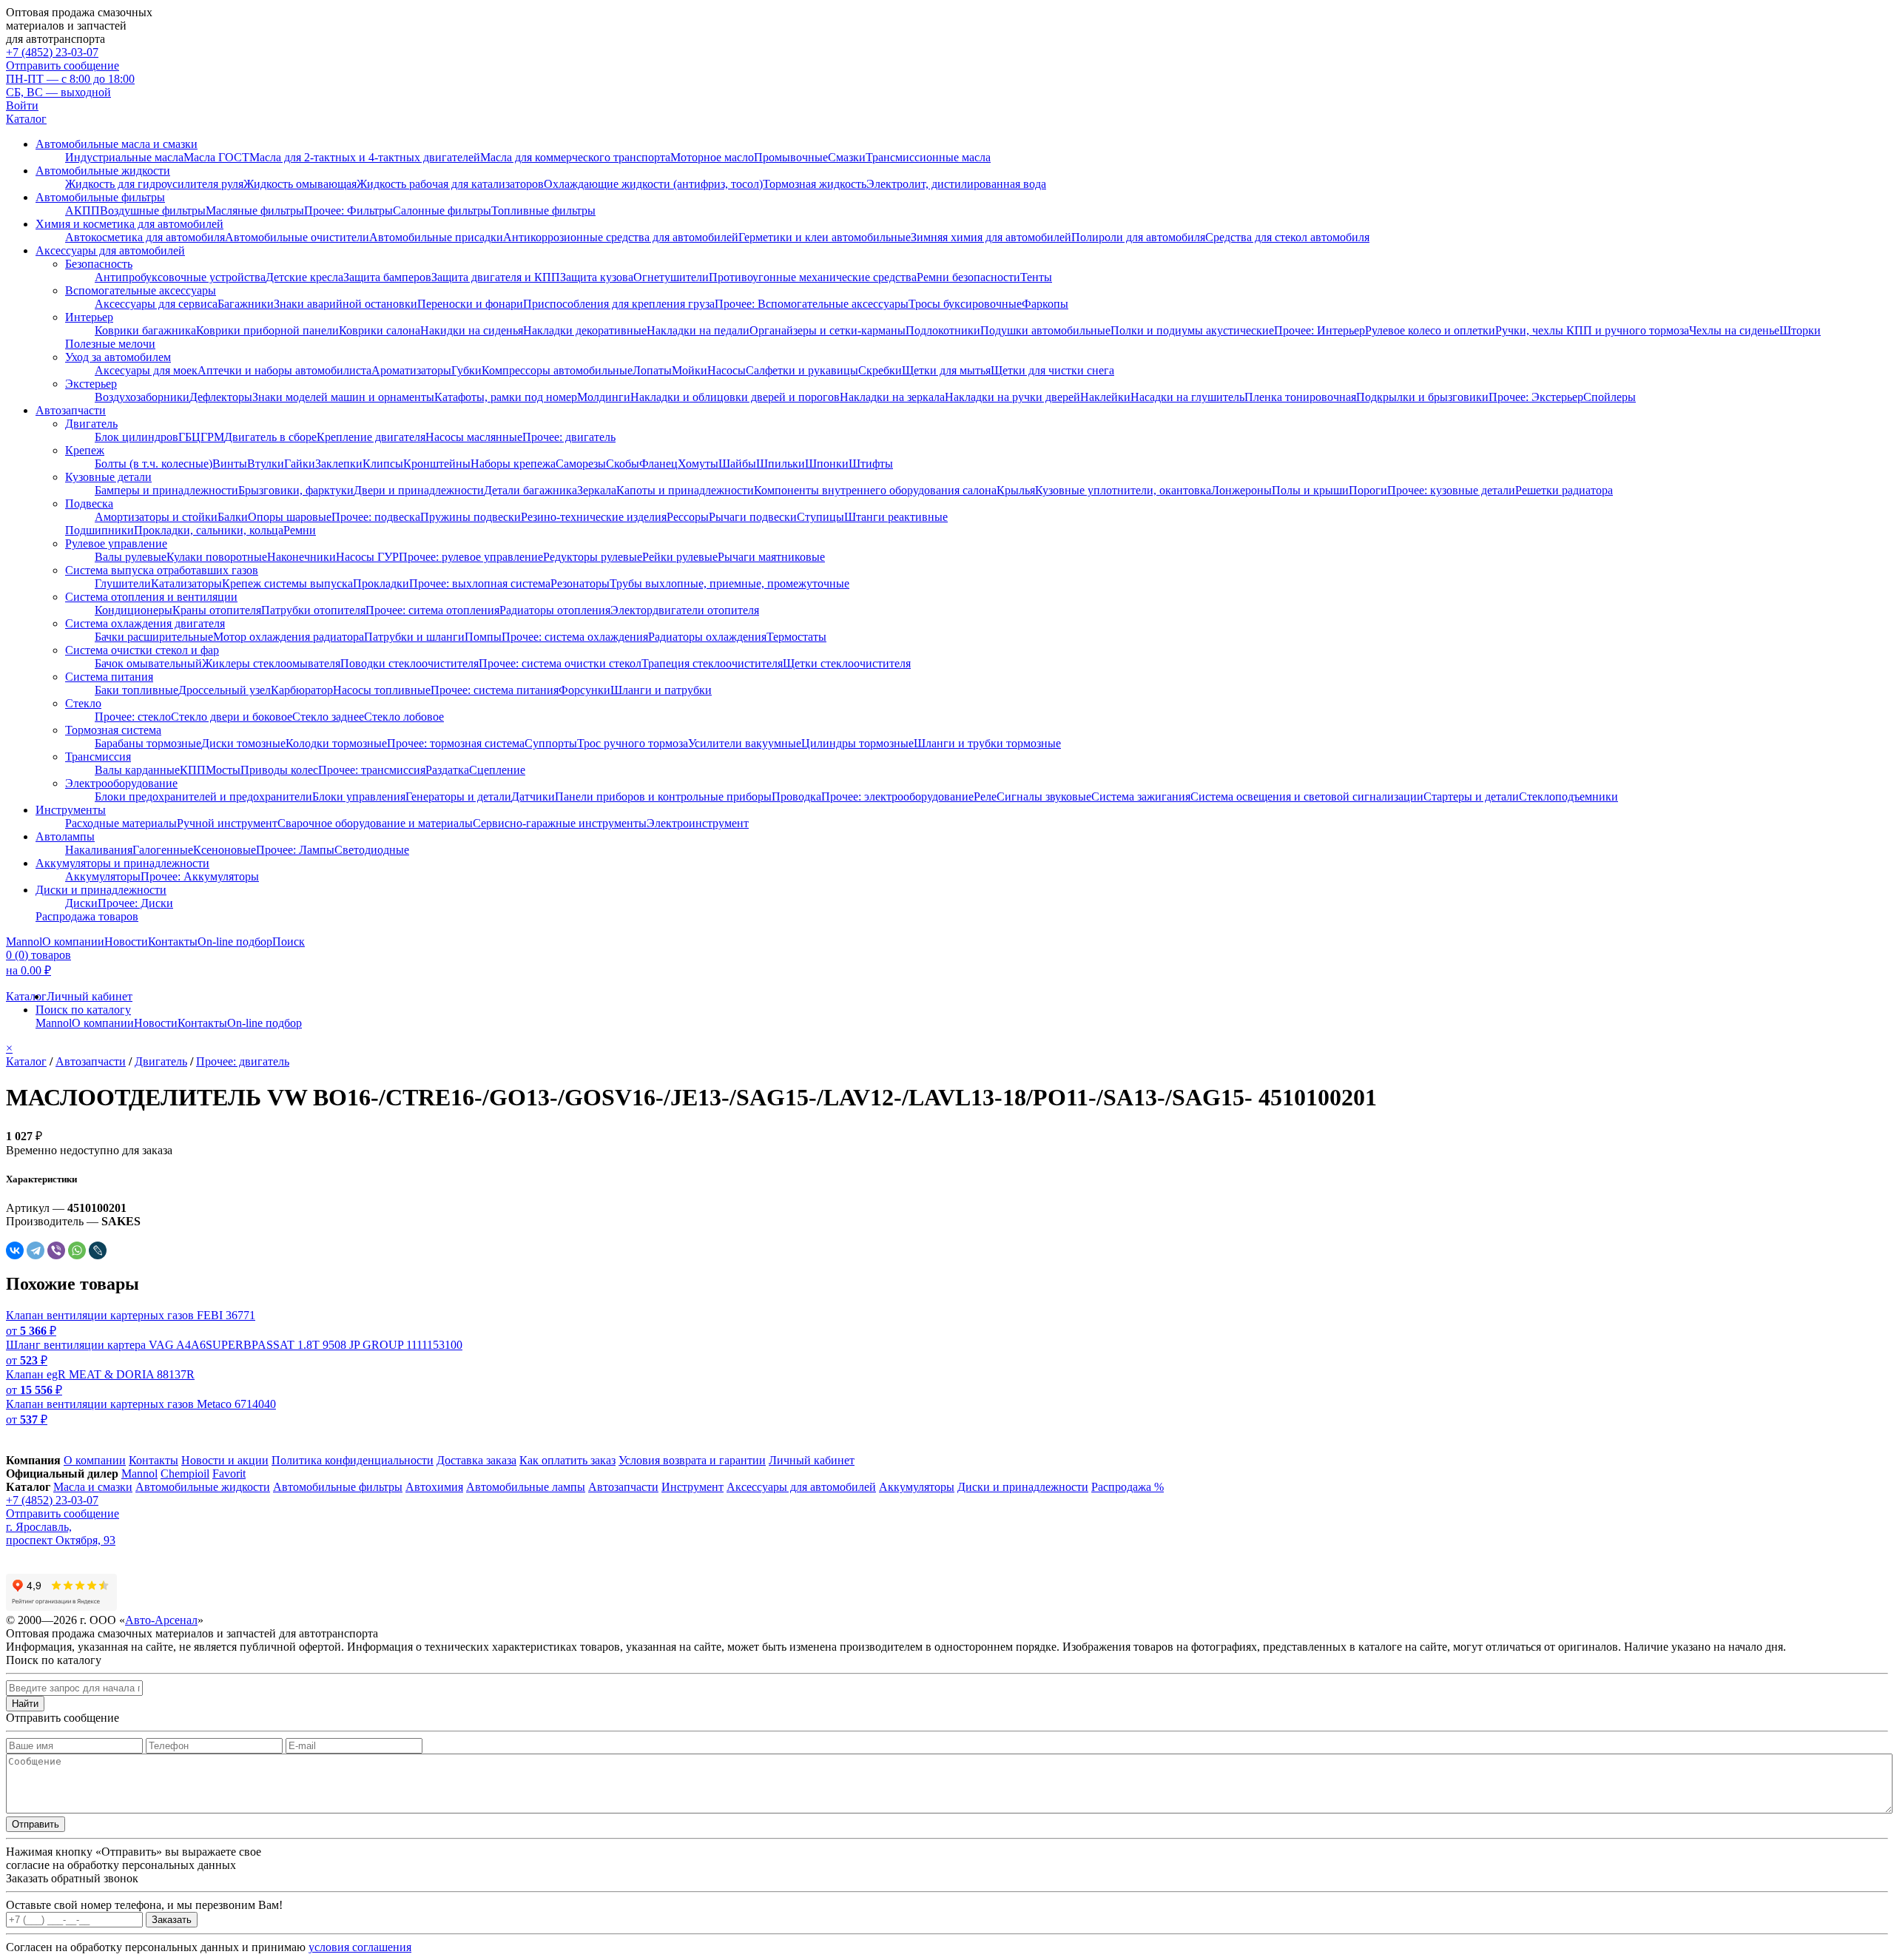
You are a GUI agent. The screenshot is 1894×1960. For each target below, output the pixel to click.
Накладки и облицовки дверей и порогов (735, 397)
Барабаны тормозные (148, 743)
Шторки (1800, 330)
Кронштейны (437, 464)
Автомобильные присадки (436, 237)
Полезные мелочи (110, 344)
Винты (230, 464)
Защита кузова (597, 277)
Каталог (26, 119)
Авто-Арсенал (161, 1620)
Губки (466, 370)
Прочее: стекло (133, 717)
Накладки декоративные (585, 330)
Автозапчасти (71, 410)
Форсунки (584, 690)
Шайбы (737, 464)
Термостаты (796, 637)
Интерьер (89, 317)
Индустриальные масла (124, 157)
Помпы (483, 637)
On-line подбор (235, 942)
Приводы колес (279, 770)
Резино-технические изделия (594, 517)
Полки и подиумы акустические (1192, 330)
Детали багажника (530, 490)
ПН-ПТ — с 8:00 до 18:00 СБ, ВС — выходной (70, 85)
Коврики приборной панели (267, 330)
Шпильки (781, 464)
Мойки (690, 370)
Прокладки (381, 583)
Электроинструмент (698, 823)
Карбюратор (302, 690)
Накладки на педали (698, 330)
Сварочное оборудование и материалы (375, 823)
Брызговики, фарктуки (296, 490)
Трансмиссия (98, 757)
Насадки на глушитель (1187, 397)
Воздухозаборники (142, 397)
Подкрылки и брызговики (1422, 397)
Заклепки (339, 464)
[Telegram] (36, 1250)
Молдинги (604, 397)
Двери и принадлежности (419, 490)
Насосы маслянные (474, 437)
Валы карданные (137, 770)
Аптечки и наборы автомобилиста (284, 370)
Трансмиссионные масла (928, 157)
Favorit (229, 1474)
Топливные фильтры (543, 211)
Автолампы (65, 836)
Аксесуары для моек (146, 370)
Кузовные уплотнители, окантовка (1123, 490)
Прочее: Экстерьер (1536, 397)
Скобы (623, 464)
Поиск (289, 942)
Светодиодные (372, 850)
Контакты (173, 942)
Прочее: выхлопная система (480, 583)
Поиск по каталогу (83, 1010)
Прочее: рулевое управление (471, 557)
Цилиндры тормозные (857, 743)
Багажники (246, 304)
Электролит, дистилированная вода (956, 184)
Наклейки (1105, 397)
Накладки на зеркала (892, 397)
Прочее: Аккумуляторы (200, 876)
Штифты (871, 464)
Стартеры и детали (1471, 797)
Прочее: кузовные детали (1451, 490)
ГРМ (212, 437)
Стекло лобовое (404, 717)
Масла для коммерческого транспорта (575, 157)
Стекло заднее (328, 717)
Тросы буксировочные (965, 304)
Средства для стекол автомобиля (1287, 237)
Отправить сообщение (63, 65)
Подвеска (89, 504)
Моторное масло (712, 157)
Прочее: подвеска (376, 517)
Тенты (1036, 277)
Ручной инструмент (227, 823)
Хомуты (698, 464)
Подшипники (100, 530)
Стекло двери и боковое (232, 717)
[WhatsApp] (77, 1250)
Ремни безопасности (968, 277)
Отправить (36, 1824)
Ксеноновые (225, 850)
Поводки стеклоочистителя (410, 663)
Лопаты (652, 370)
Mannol (24, 942)
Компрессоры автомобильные (557, 370)
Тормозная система (113, 730)
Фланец (658, 464)
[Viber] (56, 1250)
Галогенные (163, 850)
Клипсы (383, 464)
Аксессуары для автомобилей (110, 250)
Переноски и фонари (470, 304)
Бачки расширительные (154, 637)
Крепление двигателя (371, 437)
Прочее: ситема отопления (432, 610)
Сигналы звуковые (1044, 797)
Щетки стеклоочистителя (847, 663)
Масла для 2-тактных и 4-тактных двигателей (365, 157)
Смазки (847, 157)
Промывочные (791, 157)
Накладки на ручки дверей (1012, 397)
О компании (73, 942)
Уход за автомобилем (118, 357)
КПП (193, 770)
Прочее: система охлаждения (575, 637)
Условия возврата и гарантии (692, 1460)
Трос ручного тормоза (633, 743)
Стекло (83, 703)
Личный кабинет (90, 996)
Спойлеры (1610, 397)
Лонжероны (1241, 490)
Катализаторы (186, 583)
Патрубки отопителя (313, 610)
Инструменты (71, 810)
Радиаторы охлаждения (707, 637)
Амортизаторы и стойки (156, 517)
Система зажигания (1141, 797)
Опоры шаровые (290, 517)
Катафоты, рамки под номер (506, 397)
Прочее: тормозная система (456, 743)
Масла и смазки (93, 1487)
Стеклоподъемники (1568, 797)
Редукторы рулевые (593, 557)
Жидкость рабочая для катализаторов (450, 184)
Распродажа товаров (87, 916)
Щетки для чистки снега (1052, 370)
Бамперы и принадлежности (166, 490)
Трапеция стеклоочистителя (712, 663)
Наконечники (301, 557)
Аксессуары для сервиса (156, 304)
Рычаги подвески (753, 517)
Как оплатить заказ (567, 1460)
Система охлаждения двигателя (145, 623)
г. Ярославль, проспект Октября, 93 (61, 1533)
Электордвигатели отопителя (685, 610)
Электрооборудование (121, 783)
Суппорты (551, 743)
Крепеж (85, 450)
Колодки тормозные (336, 743)
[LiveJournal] (98, 1250)
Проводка (796, 797)
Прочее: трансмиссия (372, 770)
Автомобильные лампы (526, 1487)
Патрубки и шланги (414, 637)
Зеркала (597, 490)
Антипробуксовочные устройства (180, 277)
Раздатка (447, 770)
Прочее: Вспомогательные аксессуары (812, 304)
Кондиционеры (134, 610)
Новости (126, 942)
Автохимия (434, 1487)
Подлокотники (943, 330)
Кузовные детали (108, 477)
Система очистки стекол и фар (142, 650)
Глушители (123, 583)
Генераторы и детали (458, 797)
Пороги (1368, 490)
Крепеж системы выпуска (287, 583)
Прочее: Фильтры (348, 211)
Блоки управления (359, 797)
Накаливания (99, 850)
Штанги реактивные (896, 517)
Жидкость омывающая (300, 184)
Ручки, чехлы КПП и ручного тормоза (1592, 330)
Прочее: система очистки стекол (560, 663)
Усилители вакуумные (745, 743)
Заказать (172, 1920)
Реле (985, 797)
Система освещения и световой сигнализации (1307, 797)
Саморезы (581, 464)
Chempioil (185, 1474)
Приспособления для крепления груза (619, 304)
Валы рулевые (131, 557)
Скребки (880, 370)
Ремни (300, 530)
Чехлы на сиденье (1734, 330)
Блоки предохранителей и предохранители (203, 797)
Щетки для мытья (946, 370)
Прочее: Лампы (295, 850)
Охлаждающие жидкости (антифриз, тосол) (653, 184)
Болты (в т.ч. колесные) (154, 464)
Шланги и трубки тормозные (987, 743)
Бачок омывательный (148, 663)
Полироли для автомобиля (1138, 237)
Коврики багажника (145, 330)
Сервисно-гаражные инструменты (560, 823)
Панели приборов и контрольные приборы (663, 797)
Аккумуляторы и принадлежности (122, 863)
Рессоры (688, 517)
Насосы (727, 370)
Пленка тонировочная (1300, 397)
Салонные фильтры (442, 211)
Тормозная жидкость (815, 184)
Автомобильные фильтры (100, 197)
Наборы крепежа (513, 464)
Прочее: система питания (495, 690)
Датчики (533, 797)
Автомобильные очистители (297, 237)
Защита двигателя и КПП (496, 277)
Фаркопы (1045, 304)
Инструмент (692, 1487)
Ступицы (820, 517)
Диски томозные (243, 743)
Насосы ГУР (367, 557)
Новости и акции (225, 1460)
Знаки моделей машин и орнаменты (343, 397)
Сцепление (497, 770)
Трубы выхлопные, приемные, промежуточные (729, 583)
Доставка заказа (476, 1460)
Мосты (223, 770)
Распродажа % (1128, 1487)
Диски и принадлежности (101, 890)
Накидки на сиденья (472, 330)
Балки (233, 517)
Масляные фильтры (255, 211)
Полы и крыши (1310, 490)
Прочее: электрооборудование (897, 797)
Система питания (109, 677)
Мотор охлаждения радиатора (289, 637)
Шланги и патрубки (661, 690)
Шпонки (827, 464)
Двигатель (91, 424)
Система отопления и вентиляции (151, 597)
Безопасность (99, 264)
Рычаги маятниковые (771, 557)
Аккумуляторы (103, 876)
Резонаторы (580, 583)
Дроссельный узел (225, 690)
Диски (81, 903)
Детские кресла (304, 277)
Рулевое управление (116, 543)
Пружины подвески (471, 517)
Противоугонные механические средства (813, 277)
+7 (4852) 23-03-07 (52, 52)
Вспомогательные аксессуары (141, 290)
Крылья (1016, 490)
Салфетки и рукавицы (802, 370)
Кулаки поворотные (217, 557)
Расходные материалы (121, 823)
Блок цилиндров (137, 437)
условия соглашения (360, 1947)
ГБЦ (189, 437)
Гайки (300, 464)
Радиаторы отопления (555, 610)
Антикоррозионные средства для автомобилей (621, 237)
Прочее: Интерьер (1320, 330)
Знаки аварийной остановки (346, 304)
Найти (25, 1704)
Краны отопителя (217, 610)
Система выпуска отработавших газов (162, 570)
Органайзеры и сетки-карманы (828, 330)
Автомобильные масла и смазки (117, 144)
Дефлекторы (221, 397)
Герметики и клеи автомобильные (825, 237)
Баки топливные (137, 690)
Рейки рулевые (680, 557)
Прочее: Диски (135, 903)
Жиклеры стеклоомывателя (271, 663)
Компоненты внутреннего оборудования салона (875, 490)
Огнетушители (671, 277)
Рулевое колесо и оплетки (1430, 330)
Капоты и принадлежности (685, 490)
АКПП (82, 211)
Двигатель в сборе (270, 437)
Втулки (266, 464)
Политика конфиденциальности (353, 1460)
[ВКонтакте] (15, 1250)
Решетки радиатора (1564, 490)
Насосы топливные (382, 690)
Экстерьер (91, 384)
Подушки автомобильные (1045, 330)
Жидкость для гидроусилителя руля (154, 184)
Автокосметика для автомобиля (145, 237)
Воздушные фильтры (153, 211)
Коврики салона (380, 330)
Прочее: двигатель (569, 437)
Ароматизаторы (411, 370)
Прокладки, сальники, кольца (209, 530)
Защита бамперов (387, 277)
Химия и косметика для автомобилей (129, 224)
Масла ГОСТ (216, 157)
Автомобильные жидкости (103, 171)
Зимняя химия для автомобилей (991, 237)
